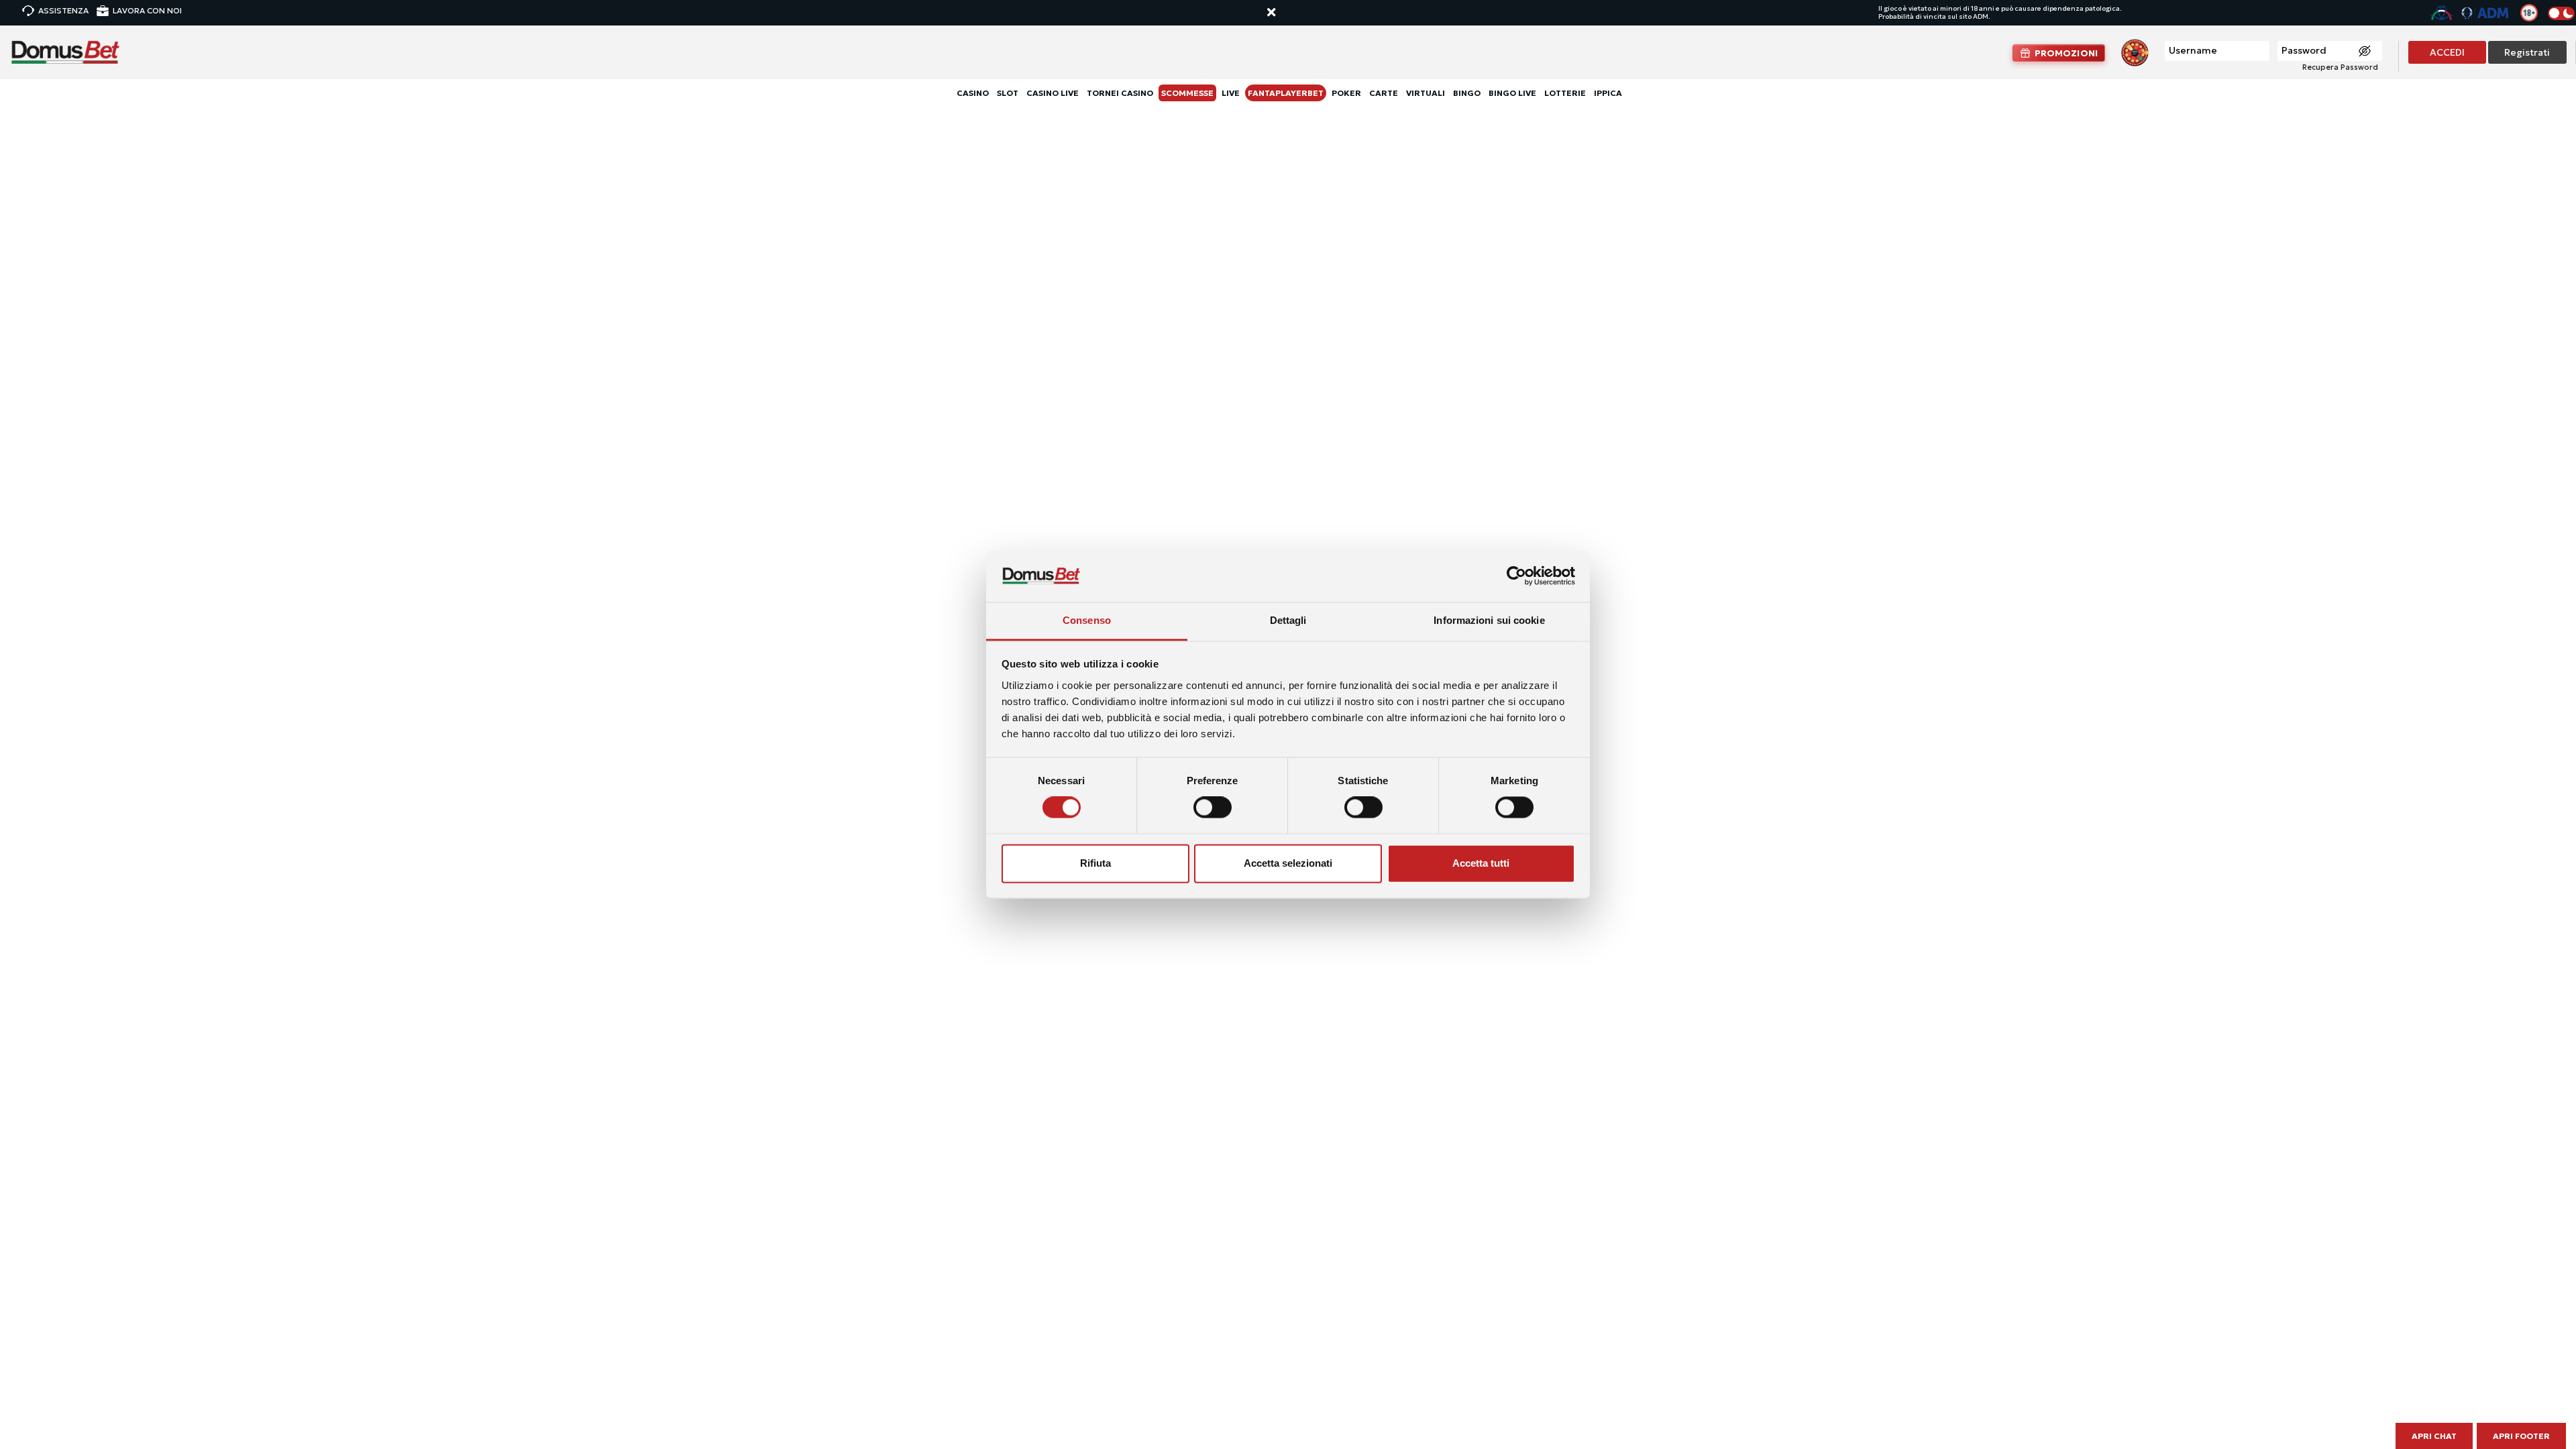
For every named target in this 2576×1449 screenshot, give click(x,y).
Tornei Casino (1120, 93)
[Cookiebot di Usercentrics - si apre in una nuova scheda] (1516, 576)
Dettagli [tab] (1288, 620)
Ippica (1608, 93)
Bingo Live (1512, 93)
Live (1231, 93)
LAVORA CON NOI (147, 10)
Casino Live (1053, 93)
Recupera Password (2340, 67)
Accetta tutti (1481, 863)
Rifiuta (1095, 863)
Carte (1384, 93)
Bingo (1467, 93)
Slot (1008, 93)
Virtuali (1426, 93)
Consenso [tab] (1087, 620)
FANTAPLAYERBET (1286, 93)
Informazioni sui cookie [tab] (1489, 620)
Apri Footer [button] (2521, 1436)
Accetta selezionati (1288, 863)
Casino (973, 93)
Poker (1346, 93)
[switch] (1213, 808)
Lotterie (1565, 93)
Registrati (2527, 52)
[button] (1284, 13)
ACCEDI (2447, 52)
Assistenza (63, 10)
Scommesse (1187, 93)
